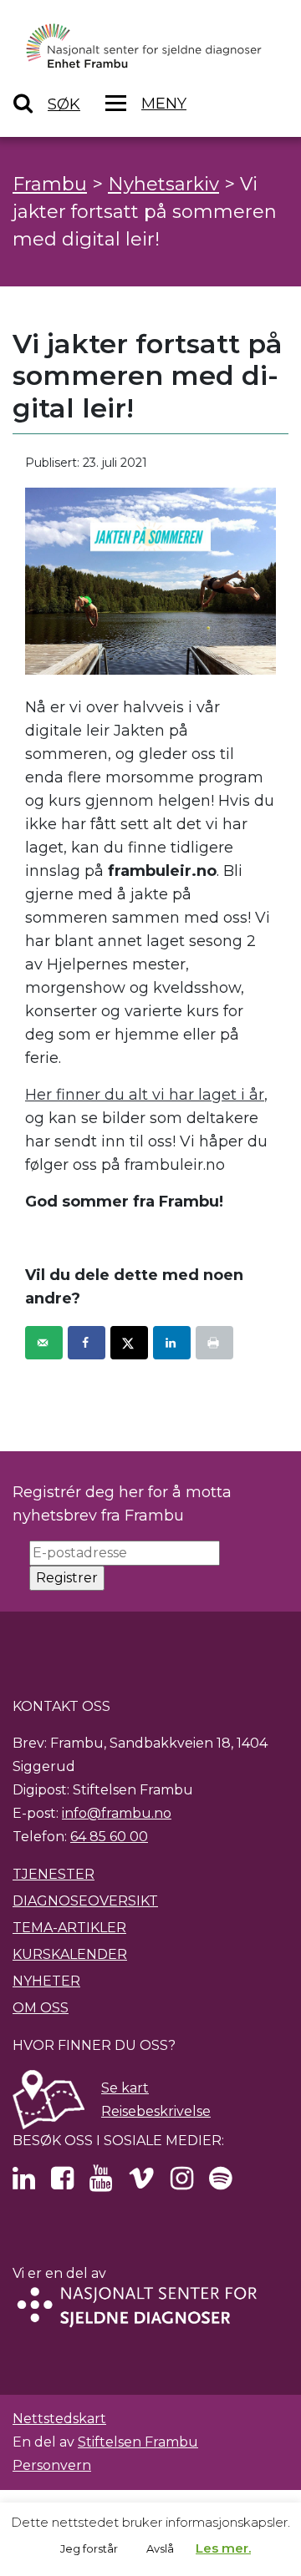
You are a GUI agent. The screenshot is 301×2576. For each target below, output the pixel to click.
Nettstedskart (59, 2419)
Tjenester (54, 1874)
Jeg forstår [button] (89, 2548)
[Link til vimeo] (141, 2183)
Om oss (41, 2008)
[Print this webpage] (214, 1343)
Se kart (125, 2088)
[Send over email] (44, 1343)
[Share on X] (129, 1343)
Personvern (52, 2465)
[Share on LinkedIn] (172, 1343)
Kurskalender (70, 1954)
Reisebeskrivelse (156, 2111)
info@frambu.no (117, 1813)
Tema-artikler (69, 1928)
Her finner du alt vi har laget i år (145, 1095)
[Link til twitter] (24, 2183)
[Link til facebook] (62, 2183)
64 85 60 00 (109, 1837)
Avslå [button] (160, 2548)
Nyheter (46, 1981)
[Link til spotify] (220, 2183)
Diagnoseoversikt (85, 1901)
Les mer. (223, 2548)
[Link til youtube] (101, 2183)
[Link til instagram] (182, 2183)
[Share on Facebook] (87, 1343)
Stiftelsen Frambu (138, 2442)
